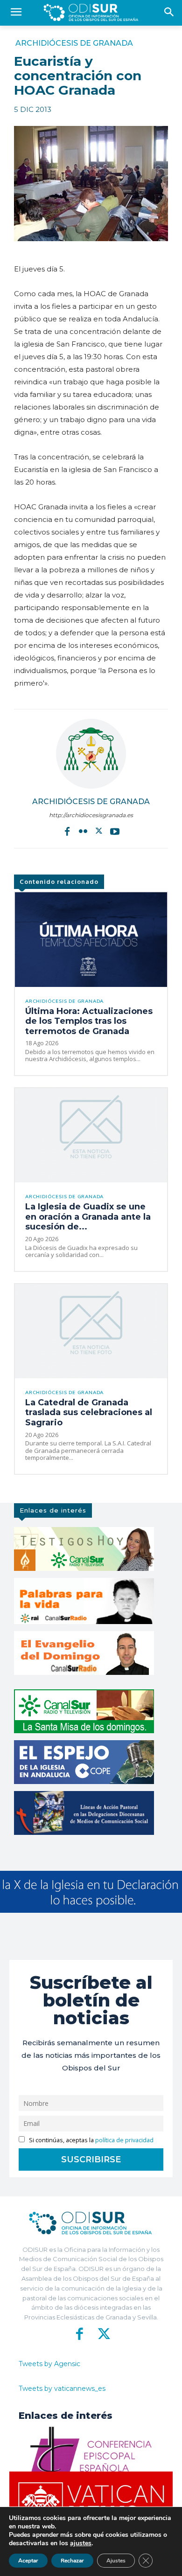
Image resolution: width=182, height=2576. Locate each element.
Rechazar (72, 2561)
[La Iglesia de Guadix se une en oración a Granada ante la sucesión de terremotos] (91, 1135)
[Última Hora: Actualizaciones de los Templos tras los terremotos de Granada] (91, 939)
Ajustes (116, 2561)
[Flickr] (83, 831)
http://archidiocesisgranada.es (91, 815)
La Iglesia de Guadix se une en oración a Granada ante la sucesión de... (88, 1217)
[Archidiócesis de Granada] (91, 754)
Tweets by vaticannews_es (62, 2389)
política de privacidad (124, 2140)
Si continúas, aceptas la (91, 2140)
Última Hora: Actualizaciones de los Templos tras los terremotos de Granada (89, 1021)
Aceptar (28, 2561)
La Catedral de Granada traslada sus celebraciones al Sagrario (89, 1413)
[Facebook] (67, 831)
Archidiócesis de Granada (74, 43)
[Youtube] (115, 831)
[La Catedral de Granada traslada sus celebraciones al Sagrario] (91, 1331)
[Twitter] (99, 831)
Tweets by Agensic (49, 2364)
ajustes (81, 2543)
